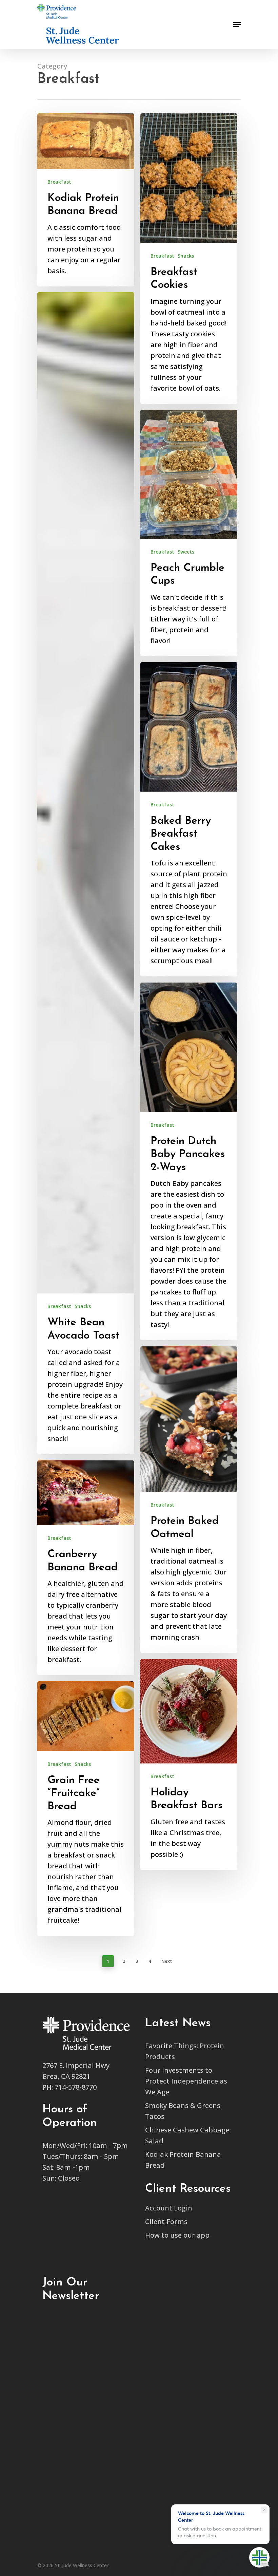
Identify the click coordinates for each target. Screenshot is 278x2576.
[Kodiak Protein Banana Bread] (86, 200)
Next (167, 1961)
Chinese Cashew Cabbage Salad (187, 2135)
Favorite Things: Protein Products (185, 2051)
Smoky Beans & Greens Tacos (183, 2111)
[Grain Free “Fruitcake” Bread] (86, 1809)
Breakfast (59, 182)
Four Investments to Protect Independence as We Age (186, 2081)
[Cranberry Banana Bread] (86, 1568)
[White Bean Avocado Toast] (86, 873)
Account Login (169, 2208)
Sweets (186, 552)
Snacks (186, 256)
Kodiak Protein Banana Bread (183, 2160)
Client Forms (166, 2222)
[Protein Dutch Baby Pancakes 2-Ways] (189, 1161)
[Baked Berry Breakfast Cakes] (189, 819)
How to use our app (177, 2235)
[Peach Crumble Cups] (189, 533)
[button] (224, 7)
